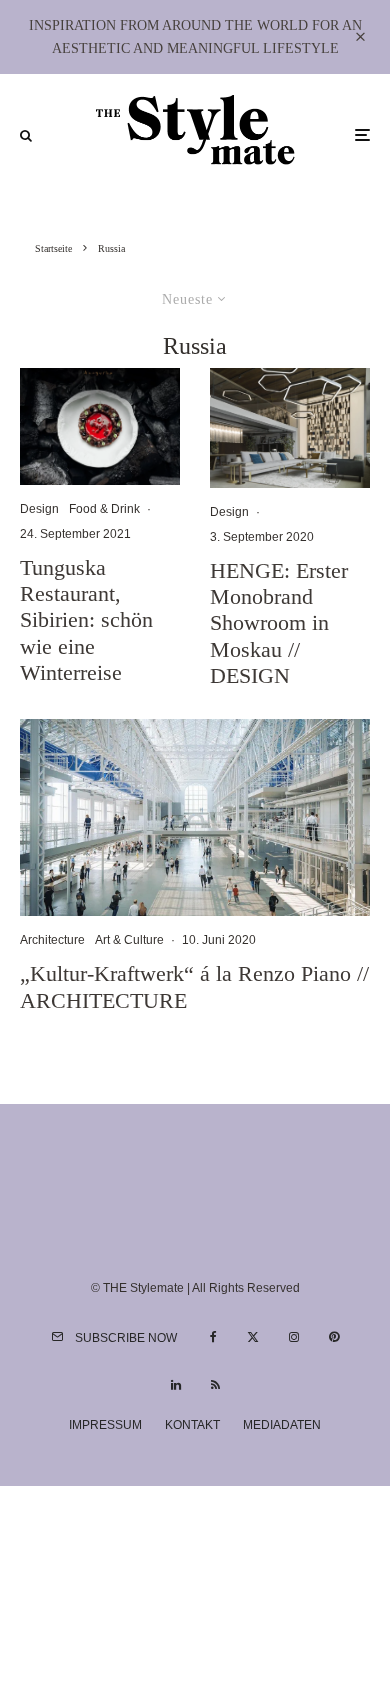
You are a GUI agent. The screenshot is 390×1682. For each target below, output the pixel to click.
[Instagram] (294, 1337)
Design (39, 509)
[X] (253, 1337)
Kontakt (192, 1425)
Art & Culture (129, 940)
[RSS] (215, 1385)
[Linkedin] (176, 1385)
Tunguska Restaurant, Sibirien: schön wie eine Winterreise (86, 620)
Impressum (105, 1425)
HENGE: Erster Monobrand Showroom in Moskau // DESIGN (279, 623)
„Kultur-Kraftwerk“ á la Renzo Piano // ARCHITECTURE (194, 986)
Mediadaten (282, 1425)
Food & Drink (104, 509)
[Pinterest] (334, 1337)
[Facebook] (213, 1337)
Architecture (52, 940)
